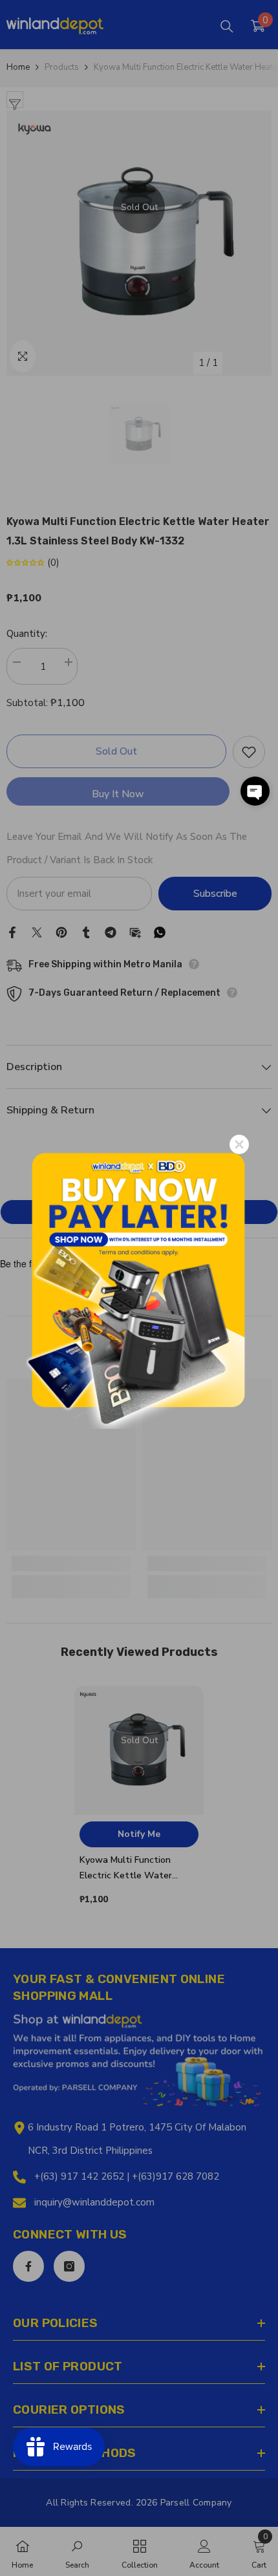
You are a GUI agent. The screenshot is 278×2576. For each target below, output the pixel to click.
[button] (255, 791)
